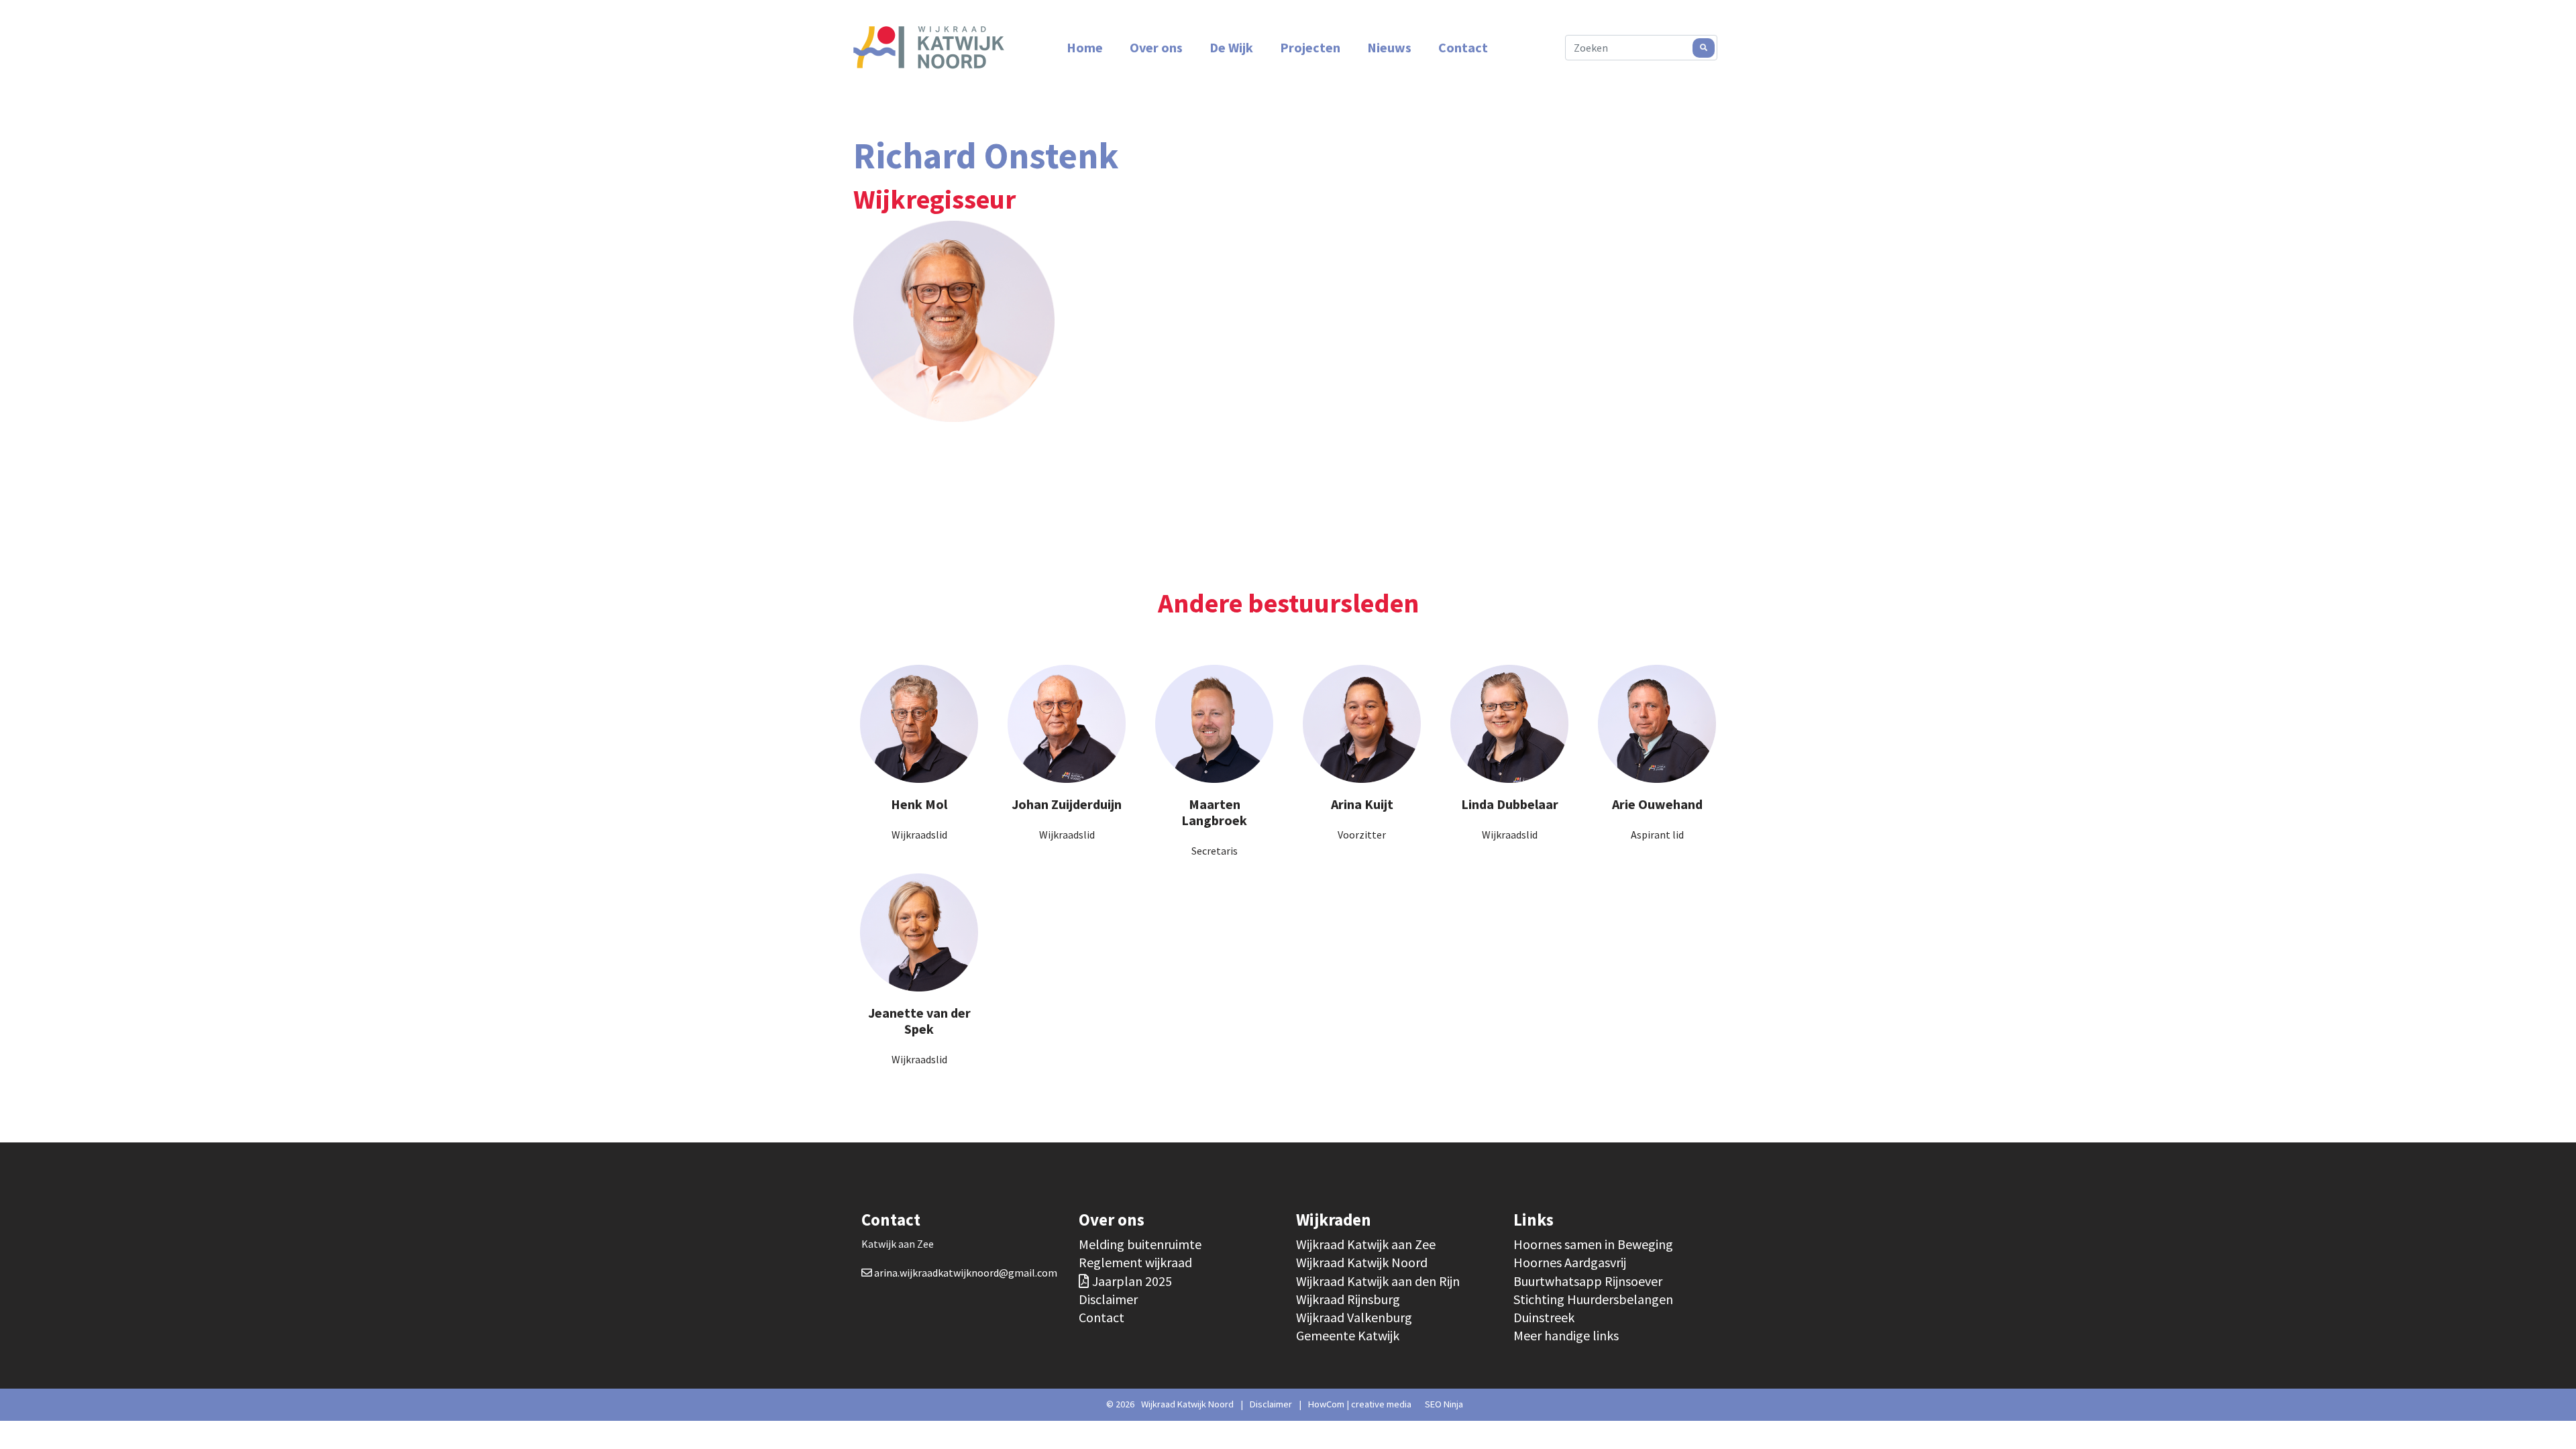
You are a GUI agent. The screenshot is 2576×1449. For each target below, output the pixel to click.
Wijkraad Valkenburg (1354, 1317)
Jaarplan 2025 (1132, 1281)
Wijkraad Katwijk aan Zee (1366, 1244)
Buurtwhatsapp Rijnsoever (1588, 1281)
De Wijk (1231, 47)
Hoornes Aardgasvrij (1570, 1262)
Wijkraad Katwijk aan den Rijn (1378, 1281)
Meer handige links (1566, 1335)
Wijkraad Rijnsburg (1348, 1299)
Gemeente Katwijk (1348, 1335)
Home (1085, 47)
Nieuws (1389, 47)
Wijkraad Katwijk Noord (1362, 1262)
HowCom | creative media (1360, 1404)
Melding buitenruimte (1140, 1244)
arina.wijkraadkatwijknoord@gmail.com (966, 1273)
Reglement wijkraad (1135, 1262)
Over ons (1156, 47)
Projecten (1310, 47)
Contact (1463, 47)
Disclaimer (1108, 1299)
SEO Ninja (1444, 1404)
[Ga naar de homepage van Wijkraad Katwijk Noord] (929, 48)
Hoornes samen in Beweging (1593, 1244)
